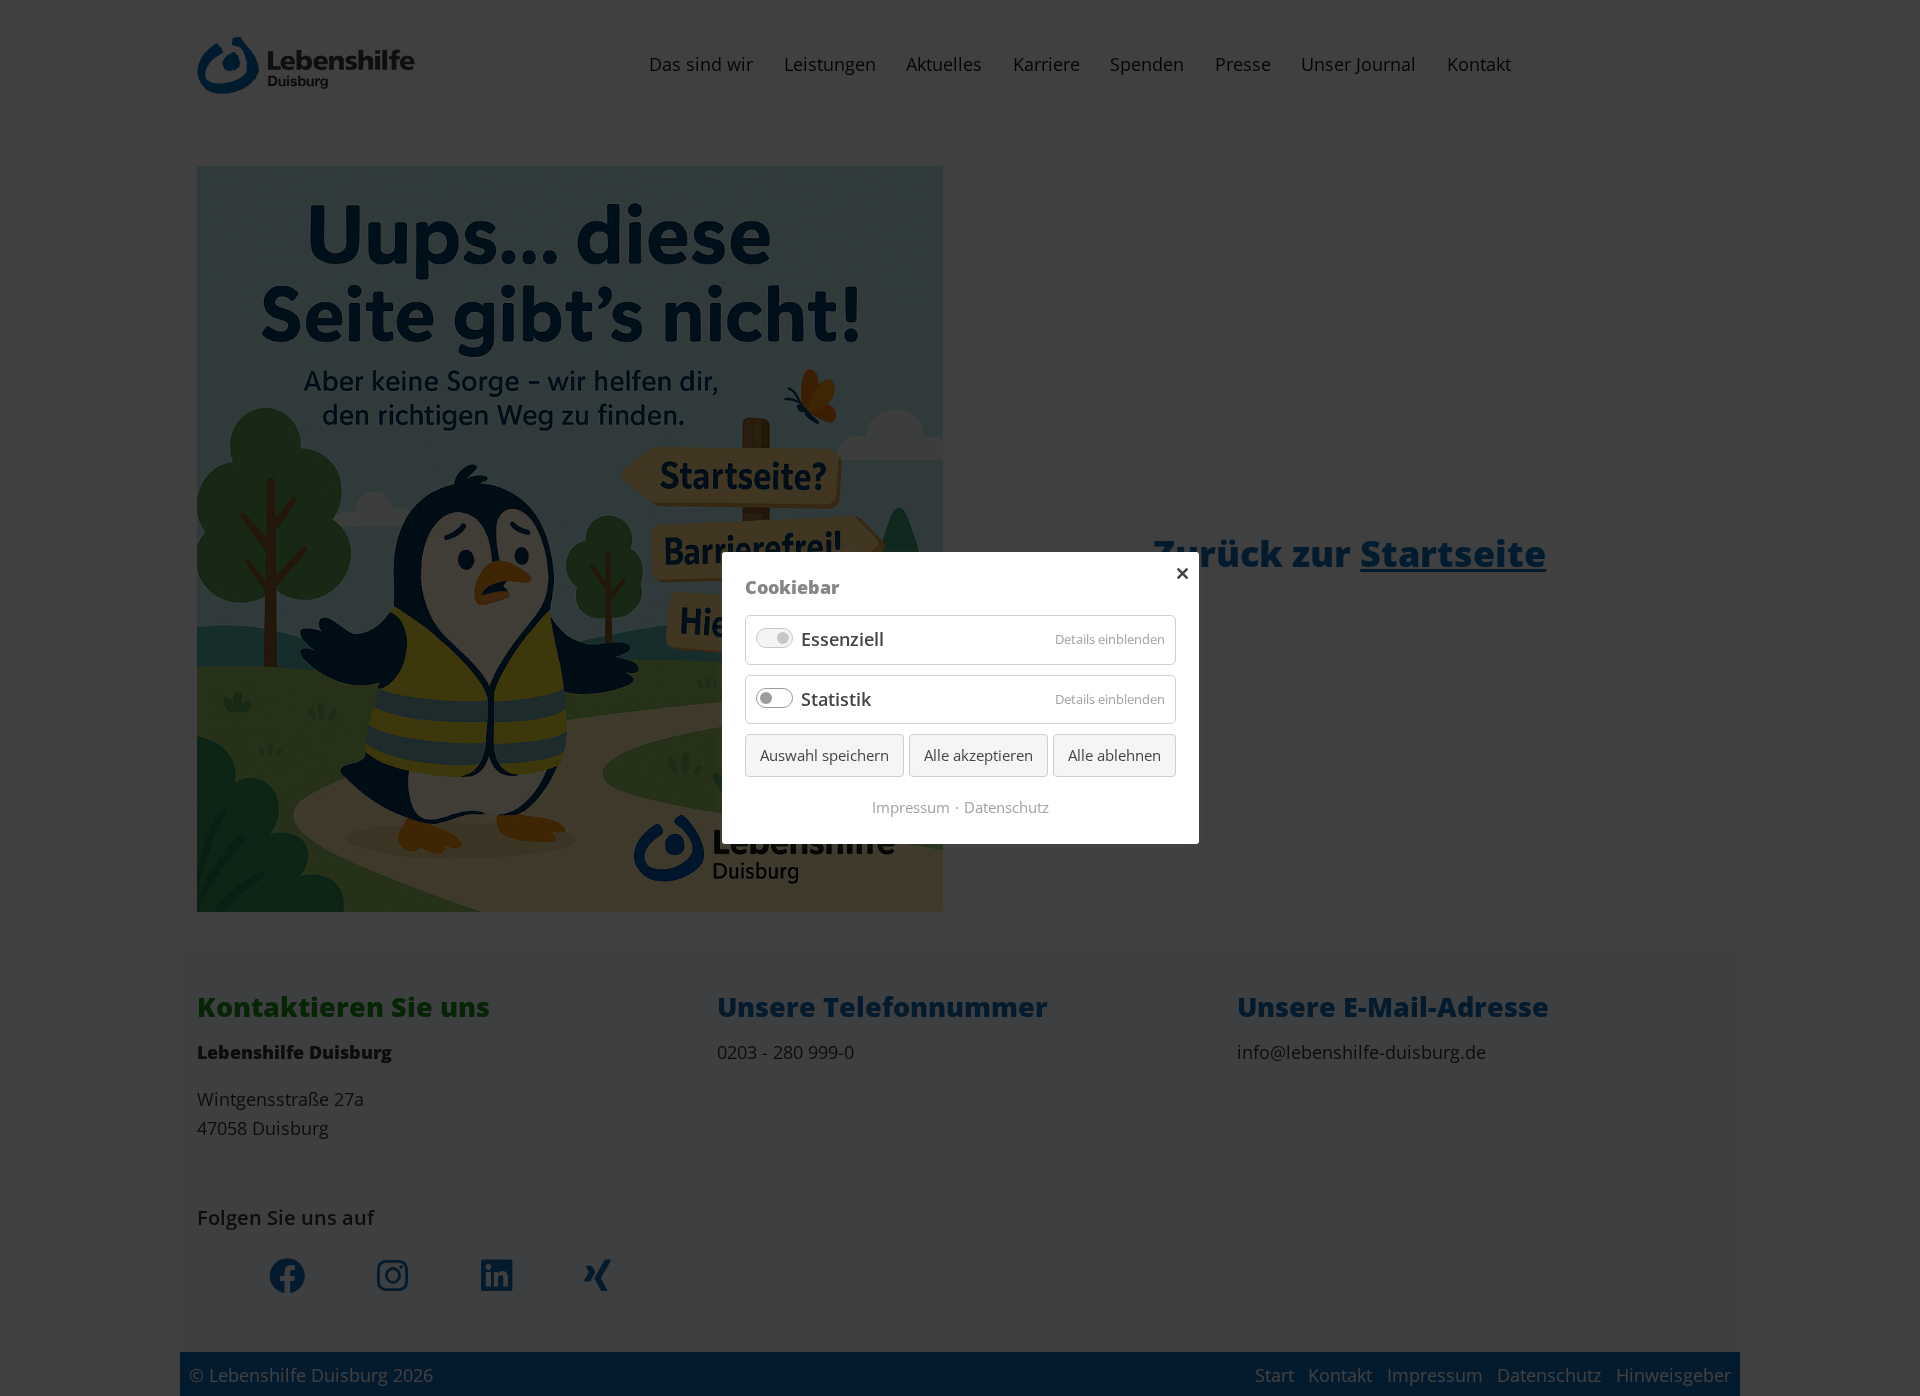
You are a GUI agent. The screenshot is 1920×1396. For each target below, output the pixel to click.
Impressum (911, 807)
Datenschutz (1006, 807)
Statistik (836, 699)
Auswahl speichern (824, 755)
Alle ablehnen (1114, 755)
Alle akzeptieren (978, 755)
